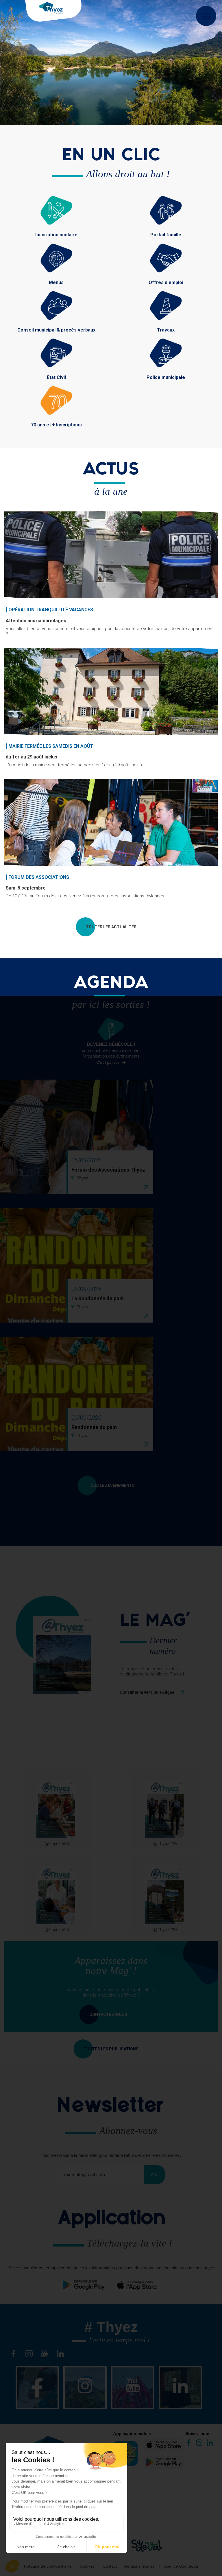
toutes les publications (111, 2049)
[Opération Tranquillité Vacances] (111, 555)
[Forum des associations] (111, 822)
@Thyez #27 (165, 1930)
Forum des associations (39, 877)
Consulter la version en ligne (147, 1692)
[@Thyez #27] (165, 1895)
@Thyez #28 (57, 1930)
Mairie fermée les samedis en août (51, 746)
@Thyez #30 (57, 1843)
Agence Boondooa (181, 2566)
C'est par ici (108, 1063)
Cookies (87, 2566)
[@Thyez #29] (165, 1809)
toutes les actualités (111, 927)
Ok (154, 2175)
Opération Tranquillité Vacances (51, 610)
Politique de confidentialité (48, 2566)
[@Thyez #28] (57, 1895)
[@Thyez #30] (57, 1809)
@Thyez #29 (165, 1843)
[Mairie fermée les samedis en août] (111, 691)
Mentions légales (139, 2566)
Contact (110, 2566)
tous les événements (111, 1485)
